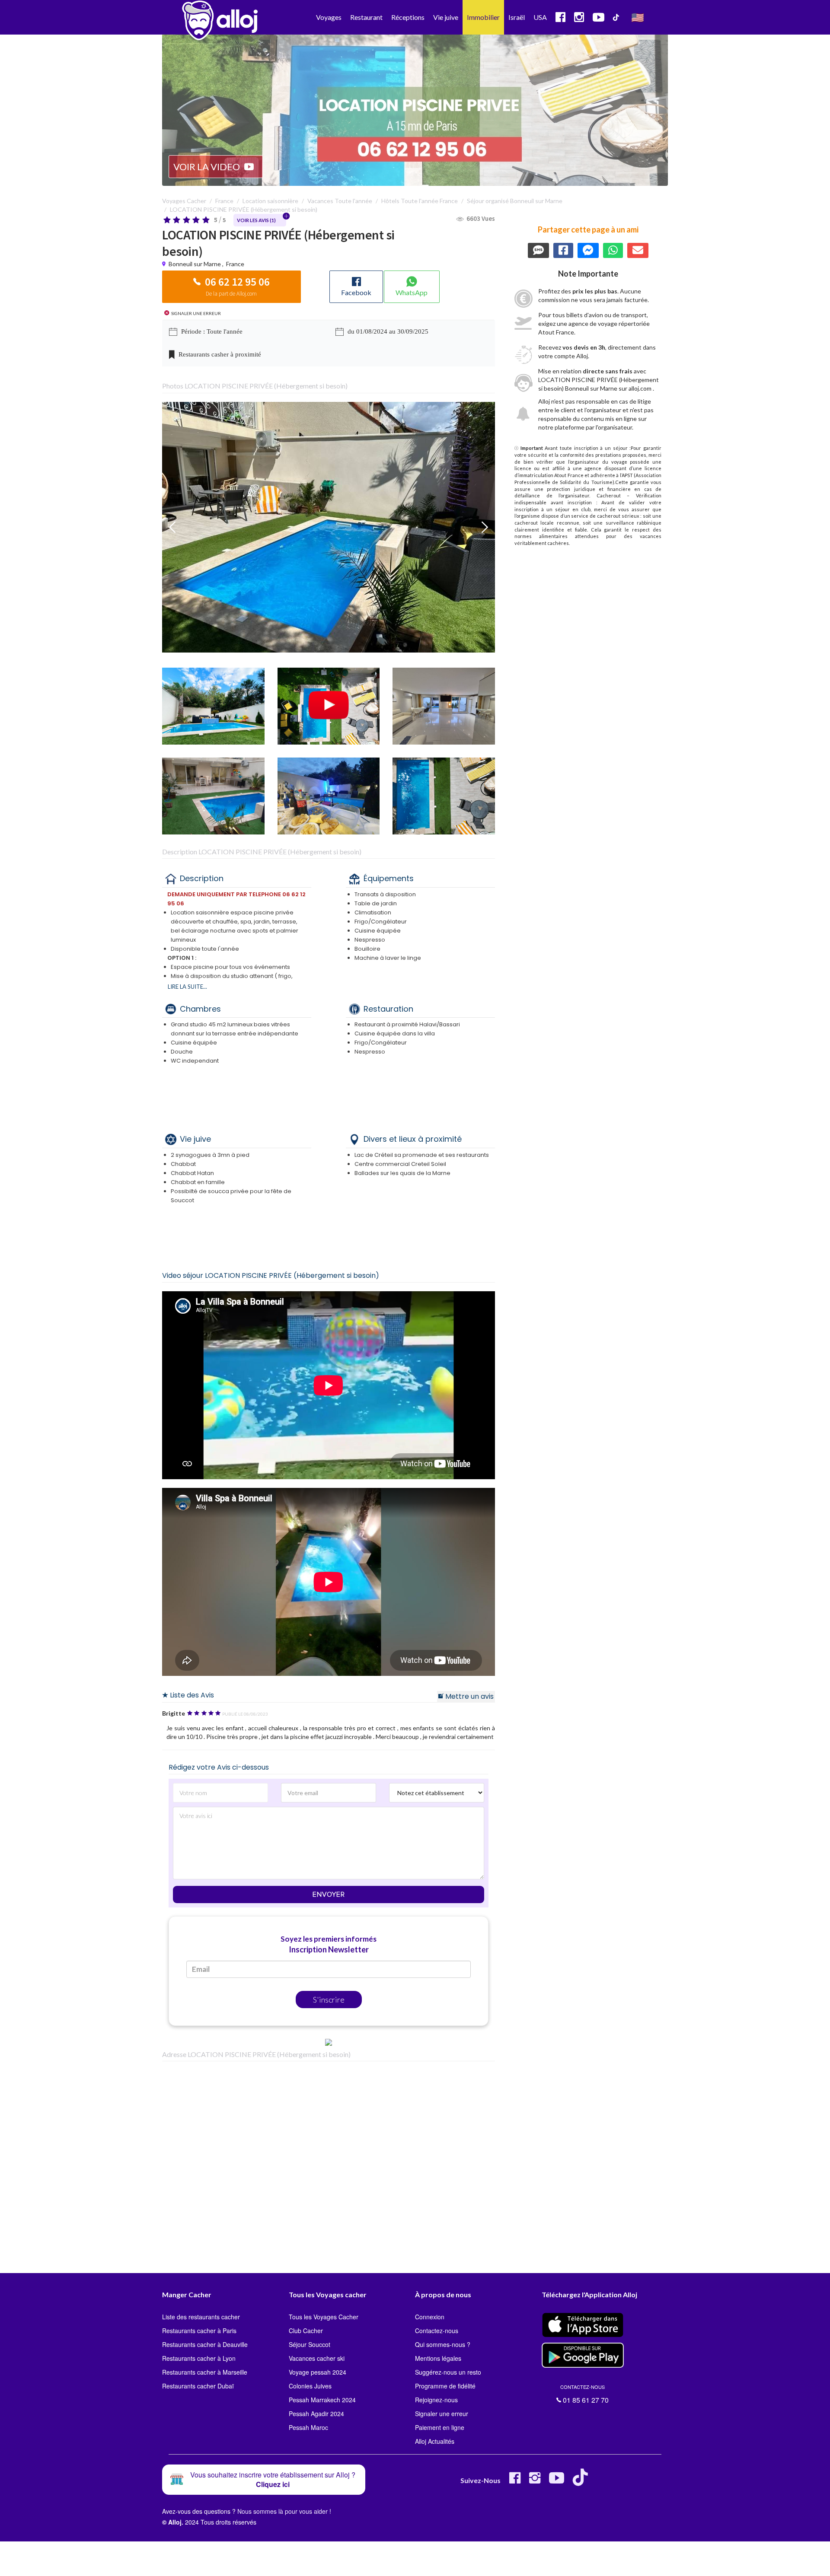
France (235, 264)
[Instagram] (535, 2481)
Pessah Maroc (308, 2427)
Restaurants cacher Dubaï (198, 2386)
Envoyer (329, 1895)
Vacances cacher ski (317, 2358)
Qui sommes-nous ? (443, 2344)
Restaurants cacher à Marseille (205, 2372)
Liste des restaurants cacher (201, 2317)
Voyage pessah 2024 (318, 2372)
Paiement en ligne (440, 2427)
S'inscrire (329, 2000)
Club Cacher (306, 2331)
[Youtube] (557, 2481)
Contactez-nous (437, 2331)
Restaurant (366, 17)
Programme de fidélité (445, 2386)
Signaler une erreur (442, 2414)
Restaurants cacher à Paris (199, 2331)
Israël (517, 17)
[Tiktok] (582, 2481)
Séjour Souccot (310, 2344)
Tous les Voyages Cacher (324, 2317)
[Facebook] (515, 2481)
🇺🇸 (638, 17)
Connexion (430, 2317)
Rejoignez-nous (436, 2400)
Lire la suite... (187, 987)
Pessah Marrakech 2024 (322, 2400)
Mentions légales (438, 2358)
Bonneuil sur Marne (195, 264)
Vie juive (446, 17)
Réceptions (408, 17)
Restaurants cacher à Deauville (205, 2344)
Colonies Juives (310, 2386)
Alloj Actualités (435, 2441)
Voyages (329, 17)
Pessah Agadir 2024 (316, 2414)
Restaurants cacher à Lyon (199, 2358)
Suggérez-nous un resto (448, 2372)
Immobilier (483, 17)
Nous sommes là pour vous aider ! (284, 2511)
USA (540, 17)
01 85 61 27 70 (584, 2394)
